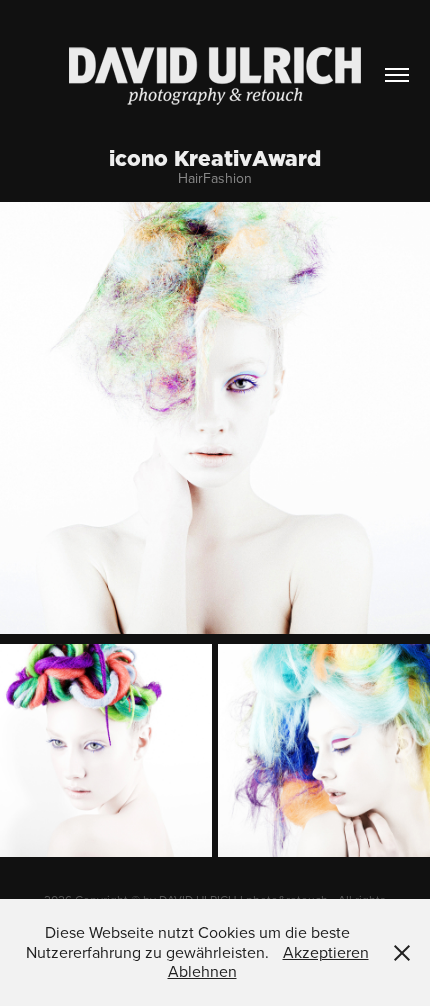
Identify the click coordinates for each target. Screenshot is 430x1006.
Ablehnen (202, 971)
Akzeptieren (326, 952)
